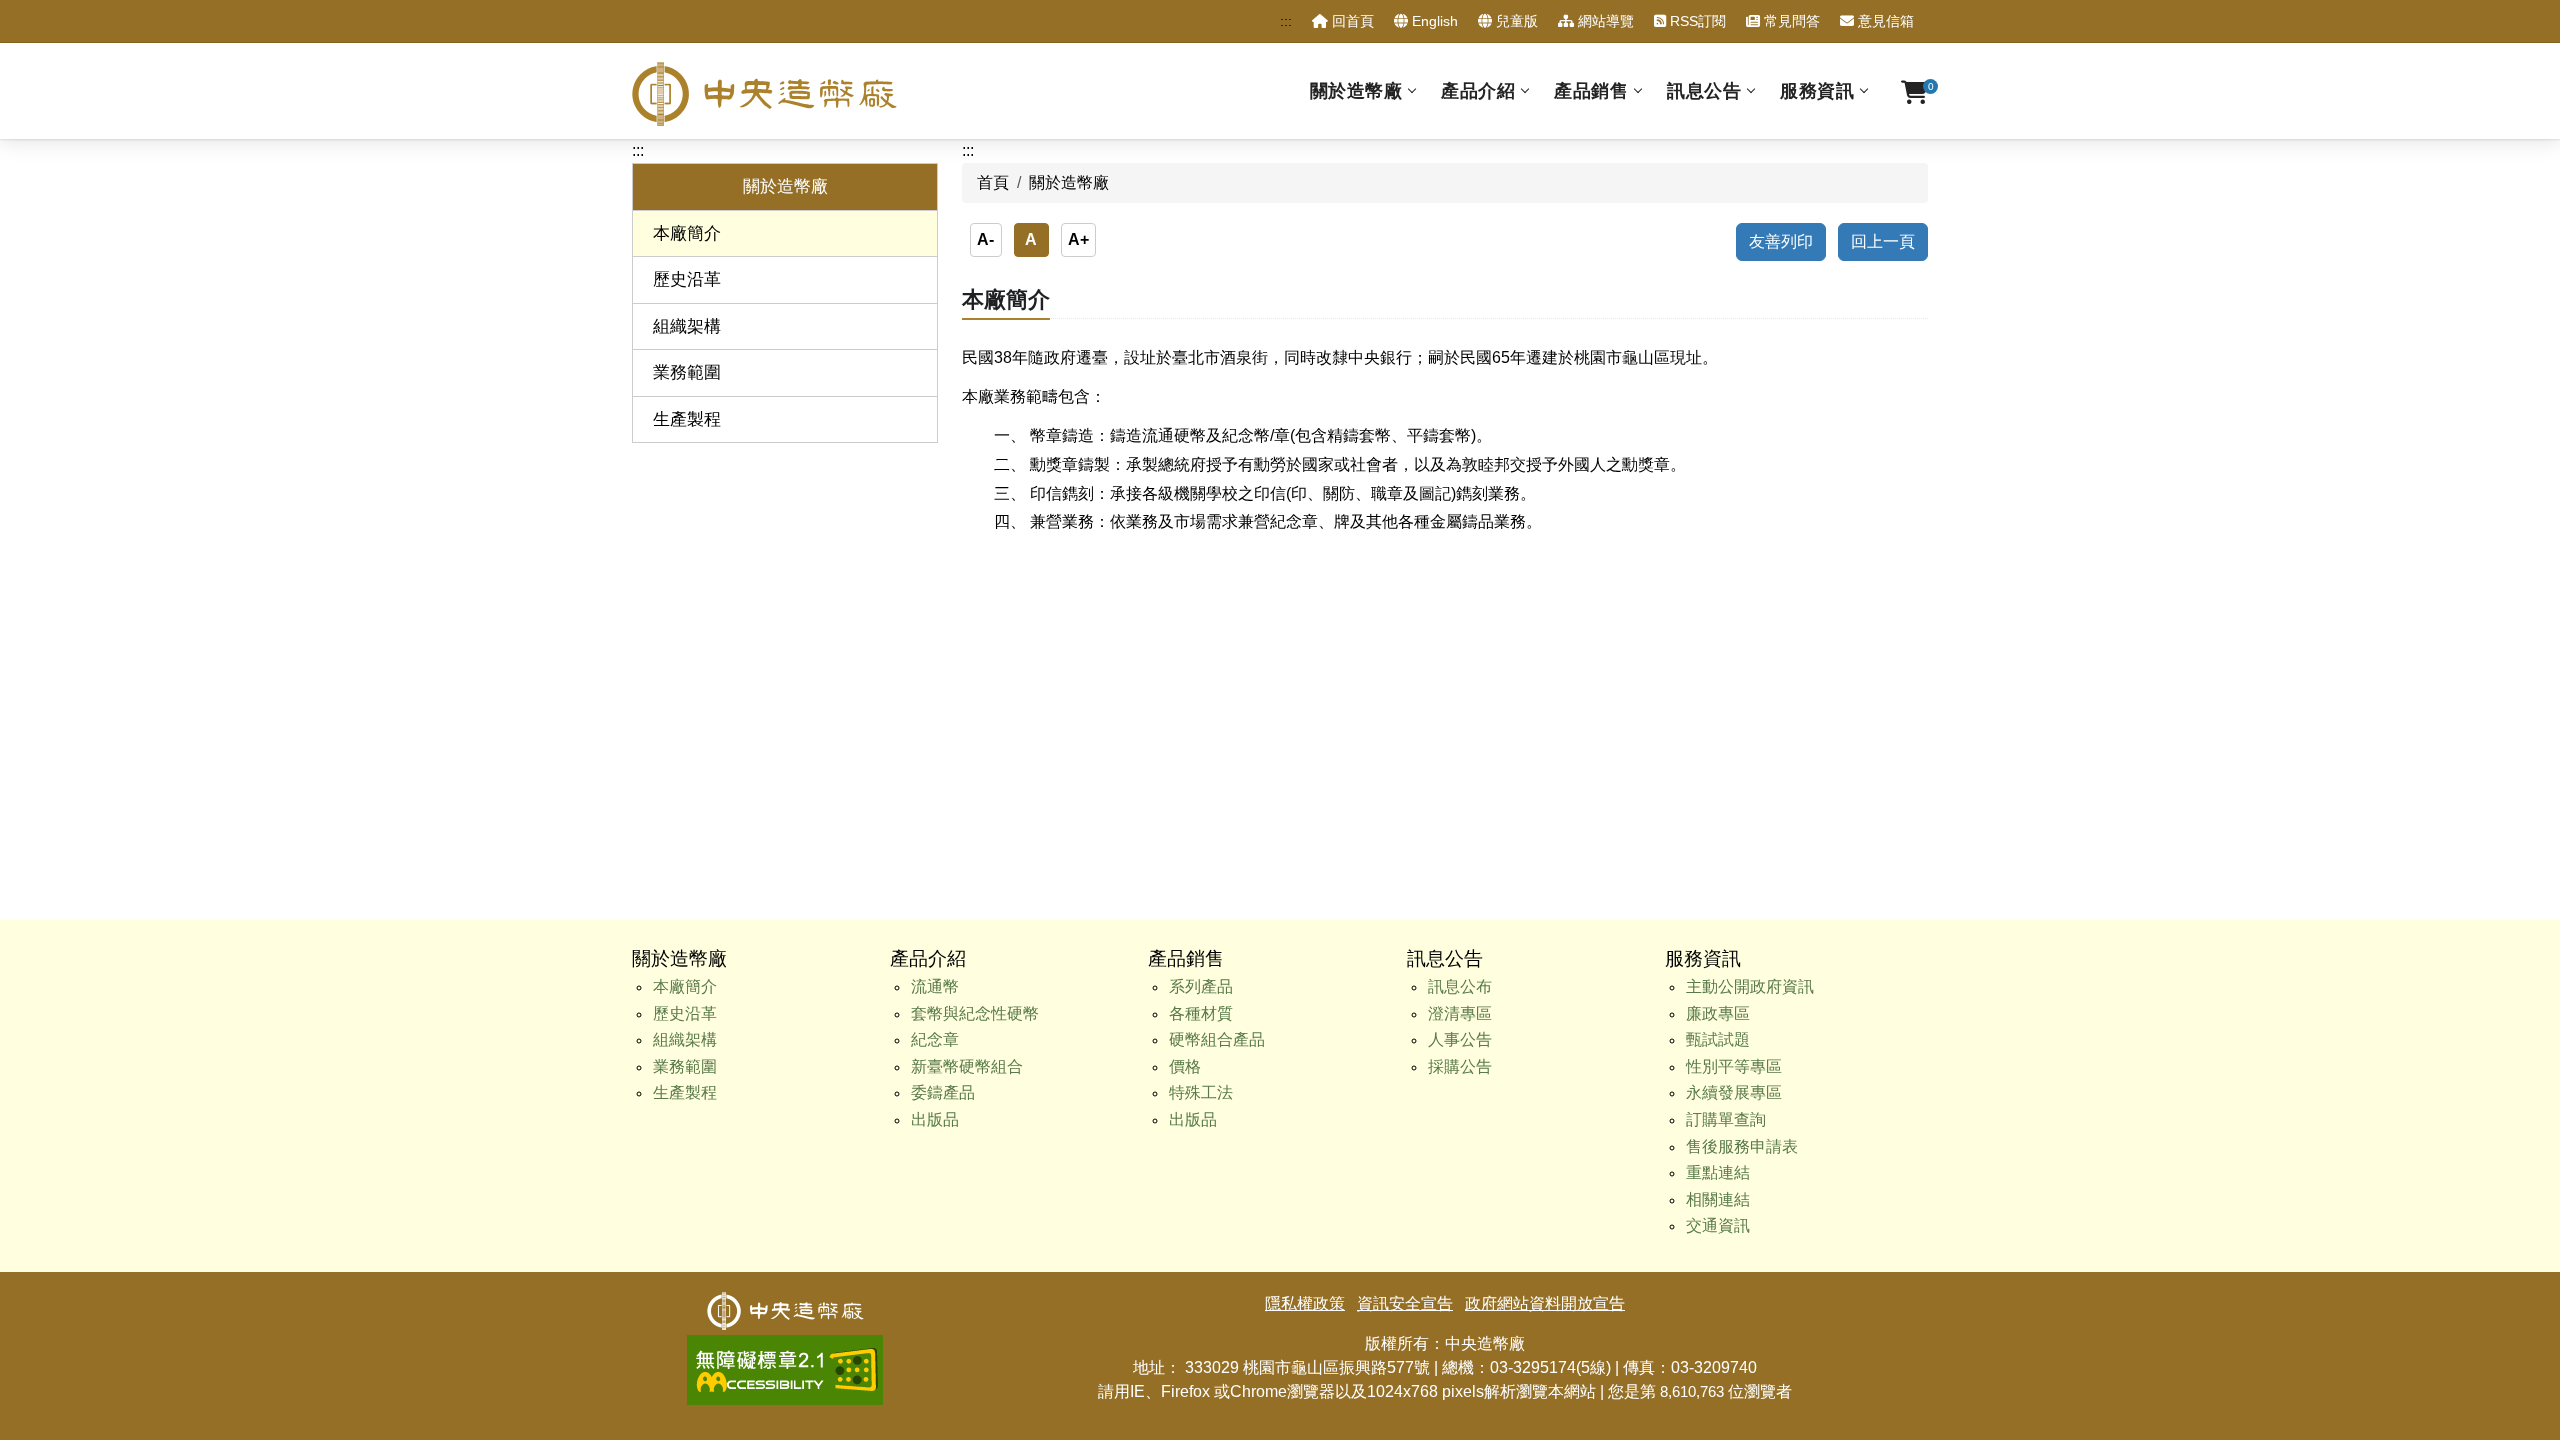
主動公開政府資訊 (1750, 986)
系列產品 (1201, 986)
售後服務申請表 (1742, 1146)
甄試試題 (1718, 1039)
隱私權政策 (1305, 1303)
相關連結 (1718, 1199)
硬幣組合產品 (1217, 1039)
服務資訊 (1817, 91)
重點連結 (1718, 1172)
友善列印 (1781, 241)
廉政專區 (1718, 1013)
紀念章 (935, 1039)
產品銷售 (1591, 91)
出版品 (935, 1119)
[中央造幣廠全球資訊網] (764, 94)
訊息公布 (1460, 986)
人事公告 (1460, 1039)
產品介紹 (1478, 91)
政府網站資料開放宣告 (1545, 1303)
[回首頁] (785, 1303)
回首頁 (1351, 21)
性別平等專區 (1734, 1066)
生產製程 (687, 419)
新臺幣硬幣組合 (967, 1066)
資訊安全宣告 (1405, 1303)
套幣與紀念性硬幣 (975, 1013)
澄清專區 (1460, 1013)
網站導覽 (1604, 21)
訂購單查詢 (1726, 1119)
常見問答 (1790, 21)
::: (1286, 21)
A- (985, 239)
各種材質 (1201, 1013)
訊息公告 (1704, 91)
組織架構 (687, 326)
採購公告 (1460, 1066)
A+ (1078, 239)
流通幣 (935, 986)
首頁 (993, 182)
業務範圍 (687, 372)
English (1433, 21)
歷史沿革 (687, 279)
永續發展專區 (1734, 1092)
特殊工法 (1201, 1092)
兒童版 (1515, 21)
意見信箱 (1884, 21)
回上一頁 (1883, 241)
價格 (1185, 1066)
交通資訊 (1718, 1225)
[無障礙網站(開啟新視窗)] (785, 1346)
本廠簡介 (687, 233)
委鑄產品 (943, 1092)
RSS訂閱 (1696, 21)
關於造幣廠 (1356, 91)
